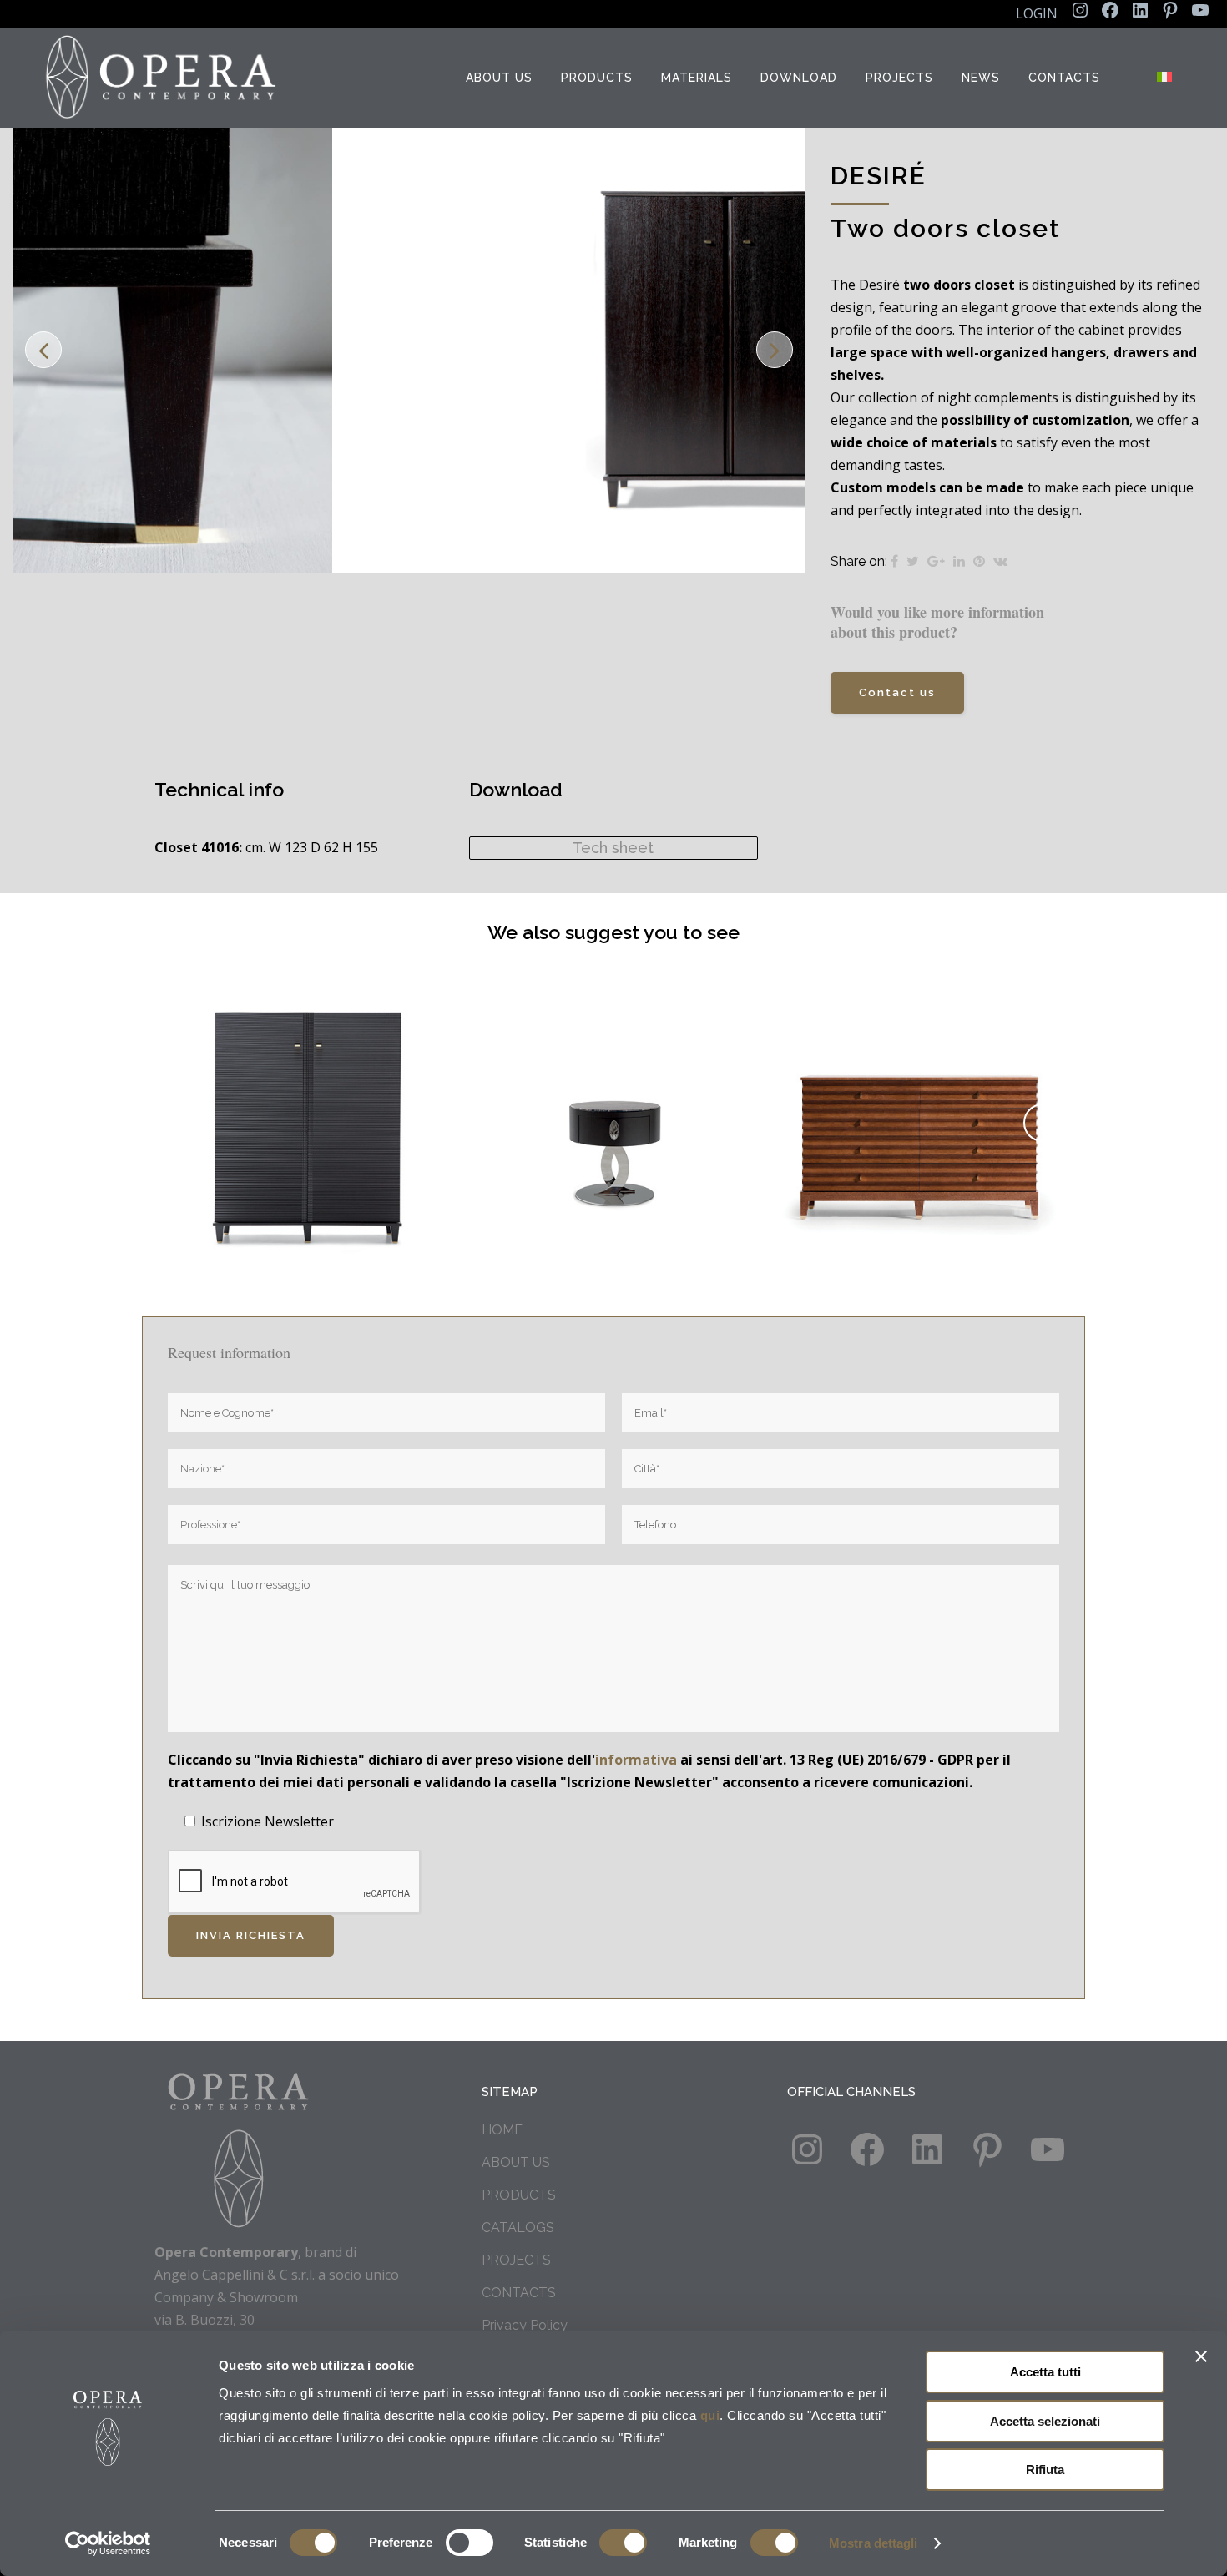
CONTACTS (519, 2293)
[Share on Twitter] (913, 561)
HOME (502, 2130)
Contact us (897, 692)
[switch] (470, 2543)
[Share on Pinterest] (979, 561)
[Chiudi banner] (1201, 2356)
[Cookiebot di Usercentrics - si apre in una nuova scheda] (108, 2543)
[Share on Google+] (936, 561)
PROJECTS (516, 2260)
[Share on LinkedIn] (959, 561)
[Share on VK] (1000, 561)
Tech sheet (613, 848)
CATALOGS (518, 2227)
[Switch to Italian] (1166, 78)
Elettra (920, 1104)
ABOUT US (516, 2162)
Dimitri (308, 1104)
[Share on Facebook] (894, 561)
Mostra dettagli (874, 2543)
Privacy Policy (525, 2325)
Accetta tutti (1045, 2372)
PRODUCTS (519, 2195)
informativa (636, 1760)
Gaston (614, 1104)
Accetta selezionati (1045, 2421)
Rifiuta (1045, 2470)
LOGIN (1037, 13)
